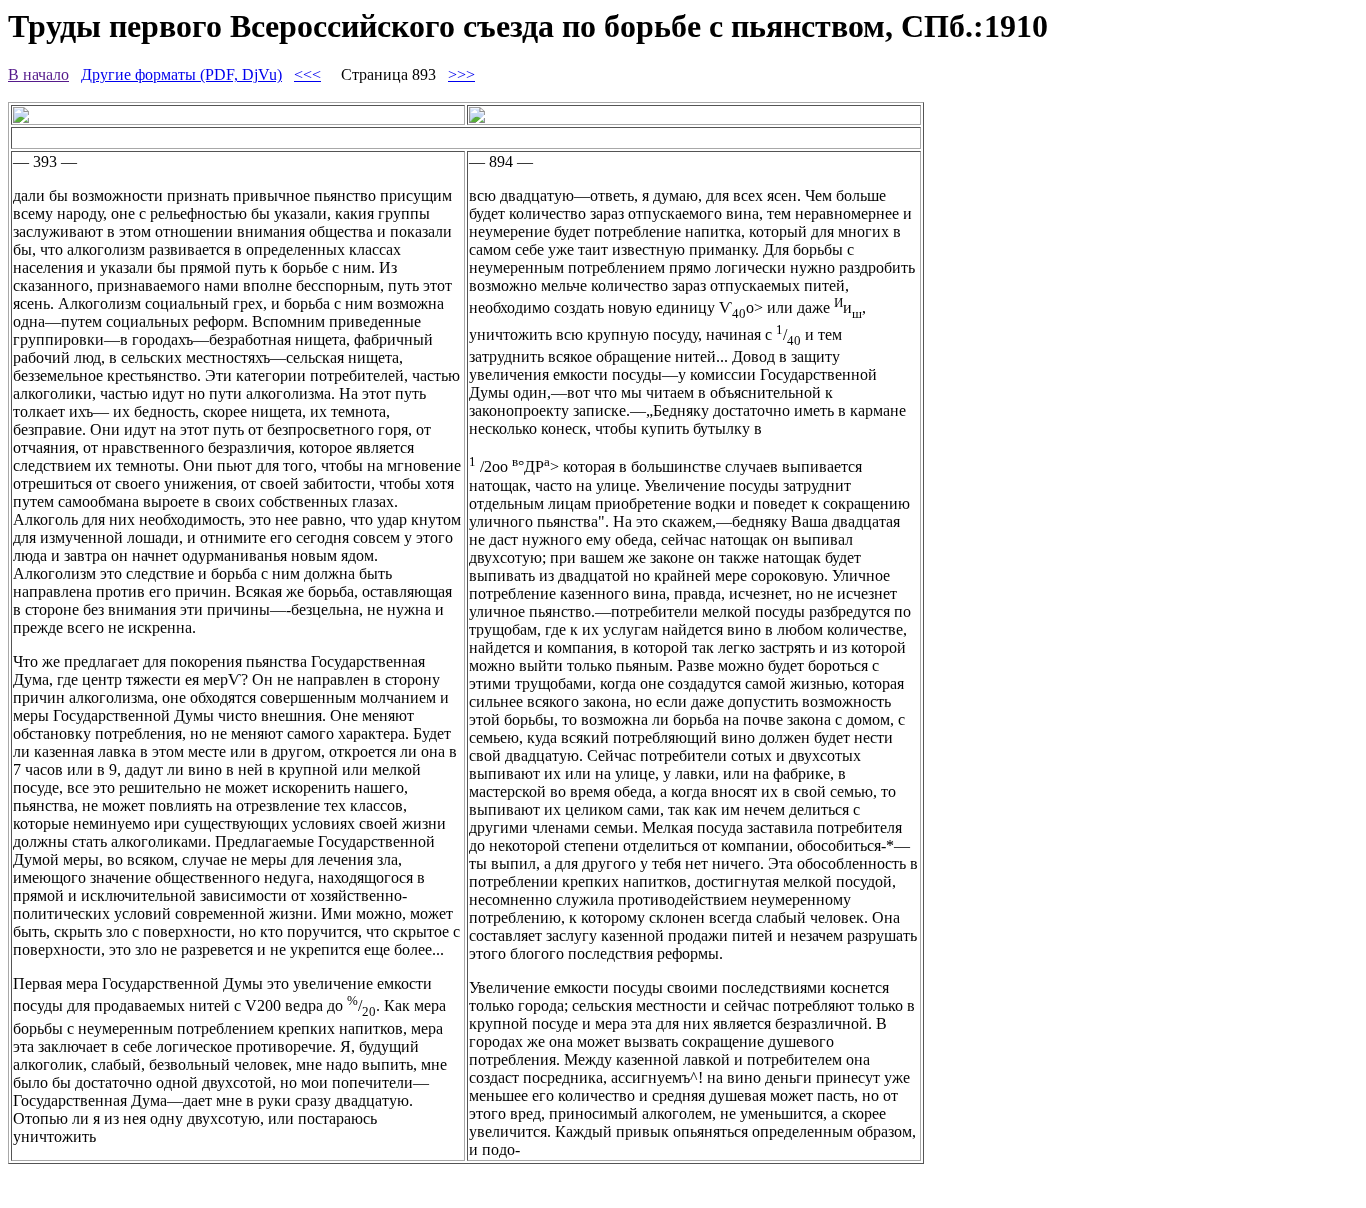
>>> (461, 74)
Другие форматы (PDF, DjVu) (181, 74)
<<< (307, 74)
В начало (38, 74)
